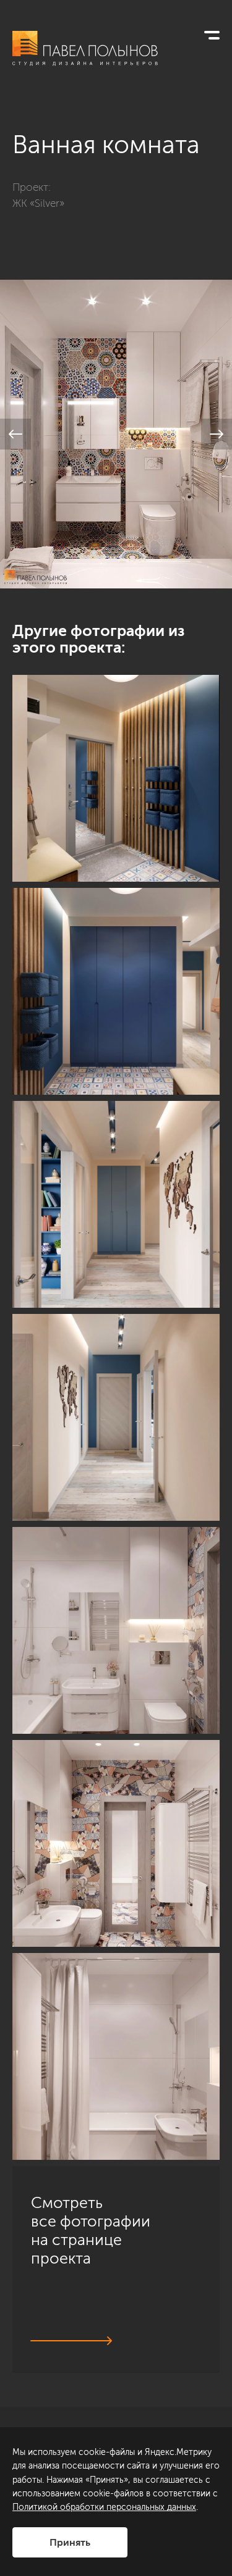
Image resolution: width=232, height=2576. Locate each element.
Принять (70, 2542)
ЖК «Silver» (38, 203)
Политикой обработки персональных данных (104, 2507)
